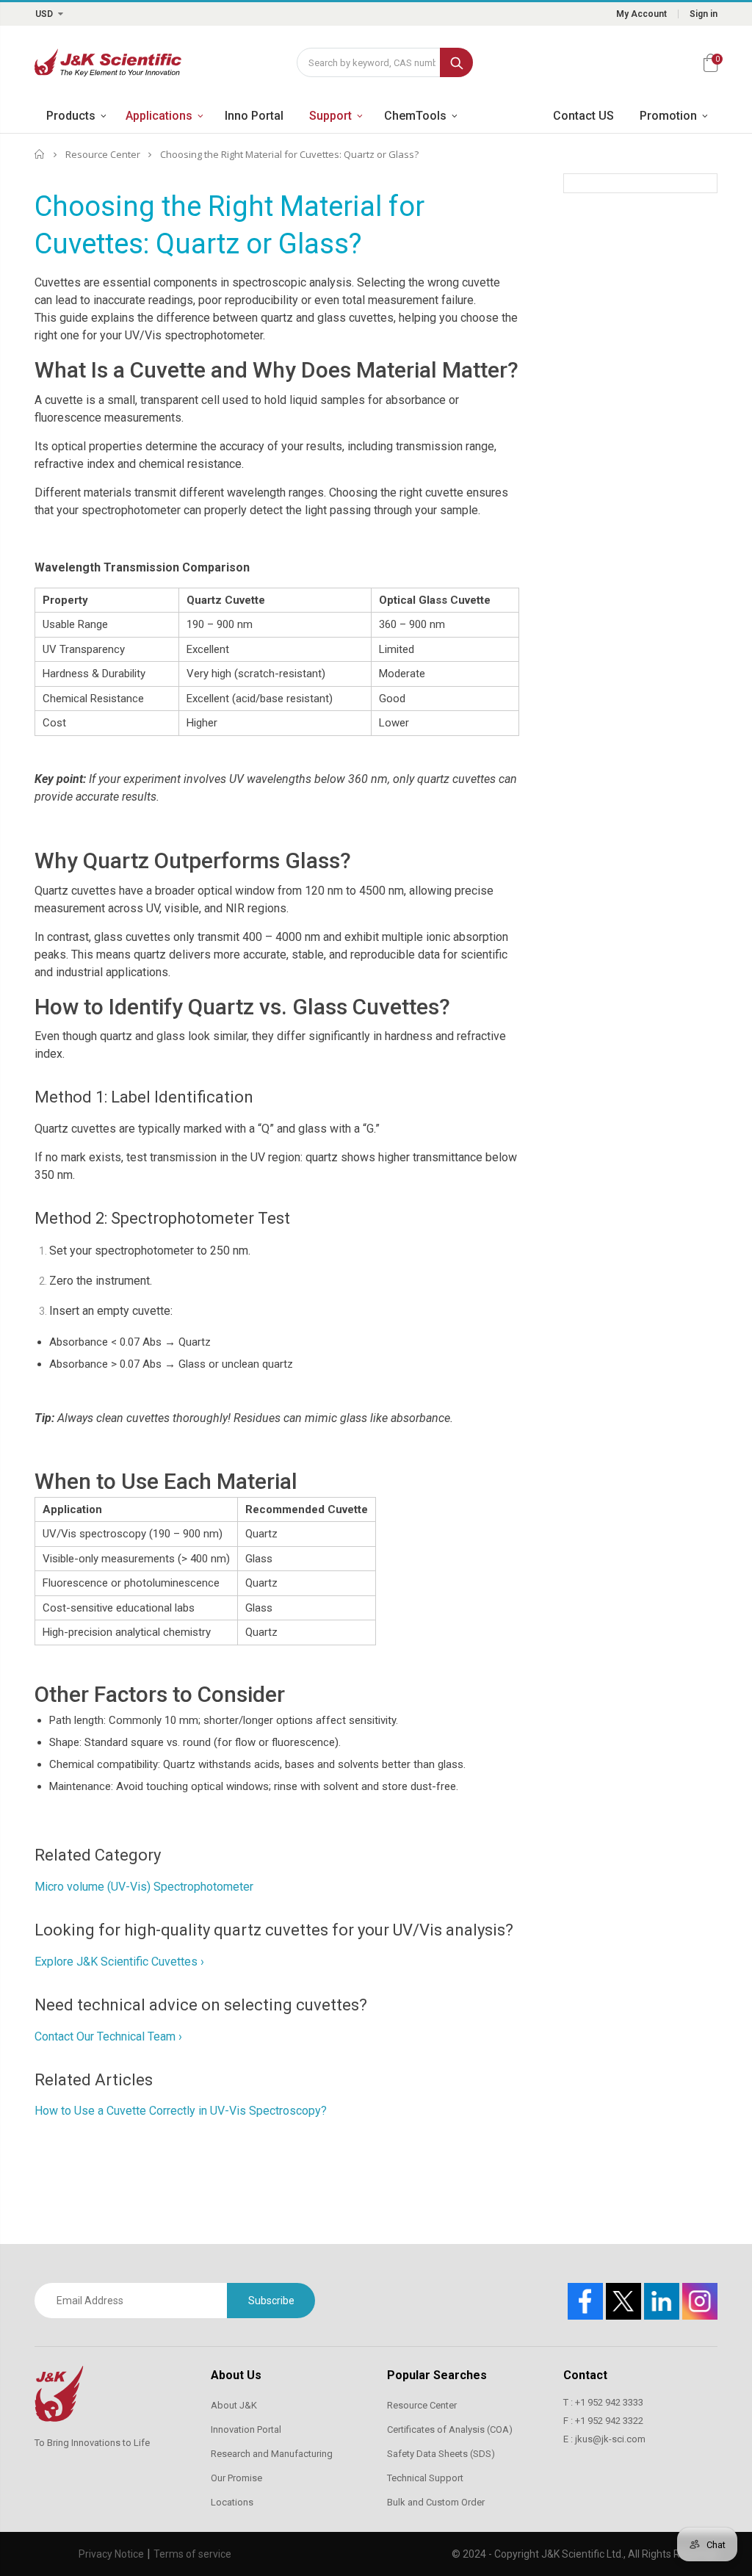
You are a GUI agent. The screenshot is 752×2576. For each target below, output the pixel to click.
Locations (232, 2502)
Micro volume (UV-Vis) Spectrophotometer (145, 1887)
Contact (585, 2375)
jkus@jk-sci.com (610, 2439)
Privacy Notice (111, 2554)
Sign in (704, 14)
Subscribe (271, 2301)
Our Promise (236, 2478)
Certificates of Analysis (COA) (450, 2429)
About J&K (234, 2405)
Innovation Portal (246, 2429)
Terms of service (192, 2554)
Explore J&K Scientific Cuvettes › (119, 1962)
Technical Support (425, 2478)
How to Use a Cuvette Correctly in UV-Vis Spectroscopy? (181, 2111)
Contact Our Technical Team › (108, 2036)
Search (456, 62)
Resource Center (103, 154)
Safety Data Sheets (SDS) (441, 2454)
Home (40, 154)
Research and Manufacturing (272, 2454)
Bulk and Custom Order (436, 2502)
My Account (641, 14)
